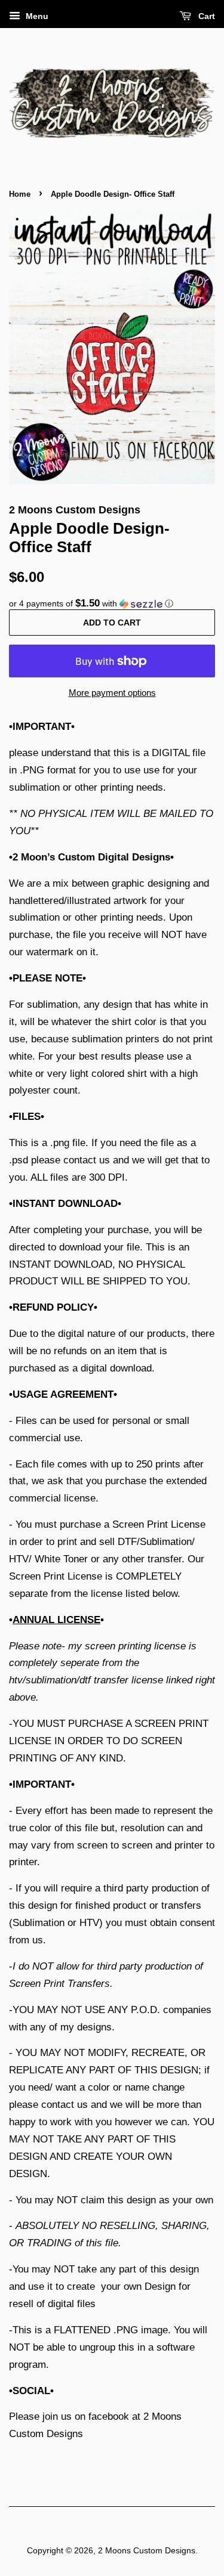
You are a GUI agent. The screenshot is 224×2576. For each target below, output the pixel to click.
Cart (205, 16)
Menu (36, 16)
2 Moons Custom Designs (147, 2550)
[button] (112, 604)
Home (20, 194)
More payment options (112, 693)
